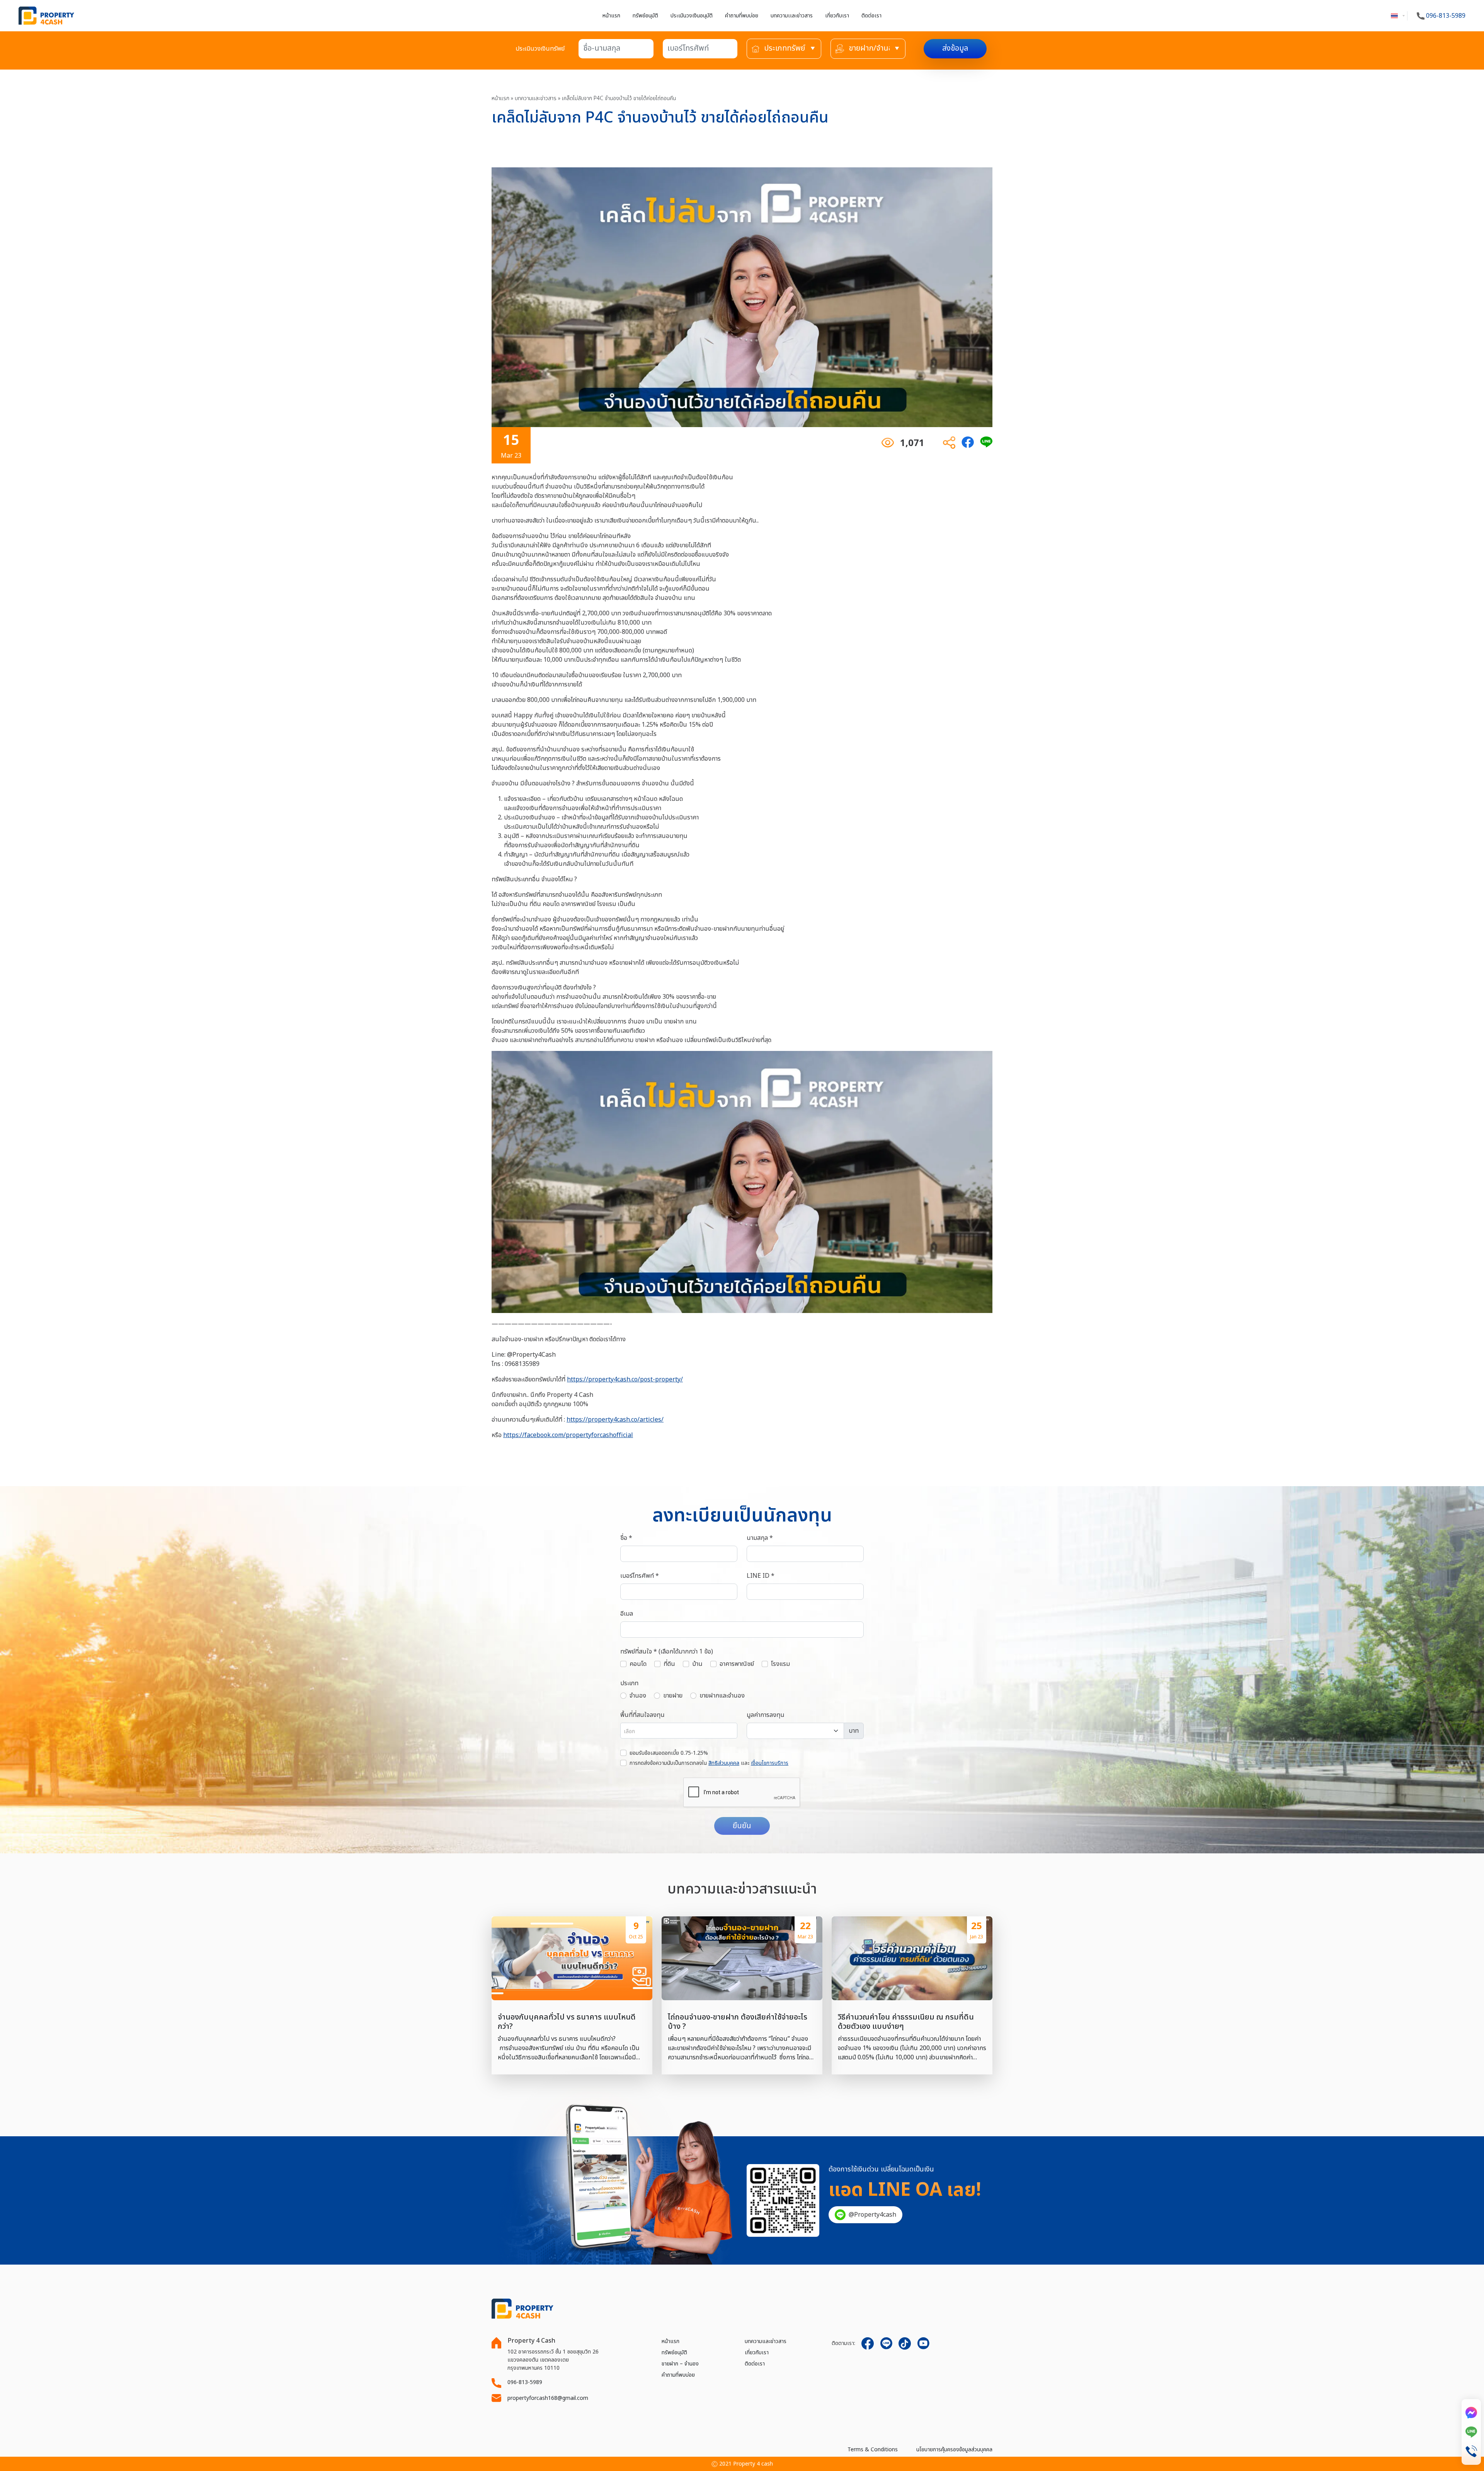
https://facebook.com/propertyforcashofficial (568, 1435)
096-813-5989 (1445, 16)
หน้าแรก (611, 16)
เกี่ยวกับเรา (837, 16)
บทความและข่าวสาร (766, 2341)
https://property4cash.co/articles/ (615, 1420)
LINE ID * (761, 1576)
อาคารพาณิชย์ (737, 1664)
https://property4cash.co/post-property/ (625, 1379)
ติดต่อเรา (871, 16)
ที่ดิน (669, 1664)
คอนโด (638, 1664)
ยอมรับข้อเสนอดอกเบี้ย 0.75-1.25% (669, 1753)
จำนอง (638, 1696)
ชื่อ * (626, 1538)
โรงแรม (780, 1664)
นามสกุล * (760, 1538)
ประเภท (629, 1683)
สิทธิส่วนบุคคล (724, 1763)
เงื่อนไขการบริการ (770, 1763)
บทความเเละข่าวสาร (792, 16)
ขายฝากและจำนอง (722, 1696)
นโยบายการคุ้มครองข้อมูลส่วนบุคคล (954, 2450)
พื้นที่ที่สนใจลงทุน (642, 1715)
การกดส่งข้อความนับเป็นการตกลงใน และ (709, 1763)
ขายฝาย (673, 1696)
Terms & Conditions (873, 2450)
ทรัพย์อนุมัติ (645, 16)
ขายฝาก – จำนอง (680, 2364)
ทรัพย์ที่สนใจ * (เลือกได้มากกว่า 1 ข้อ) (667, 1652)
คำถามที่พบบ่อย (742, 16)
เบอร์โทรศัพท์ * (640, 1576)
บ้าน (697, 1664)
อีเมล (627, 1614)
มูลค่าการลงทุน (766, 1715)
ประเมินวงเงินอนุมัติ (692, 16)
